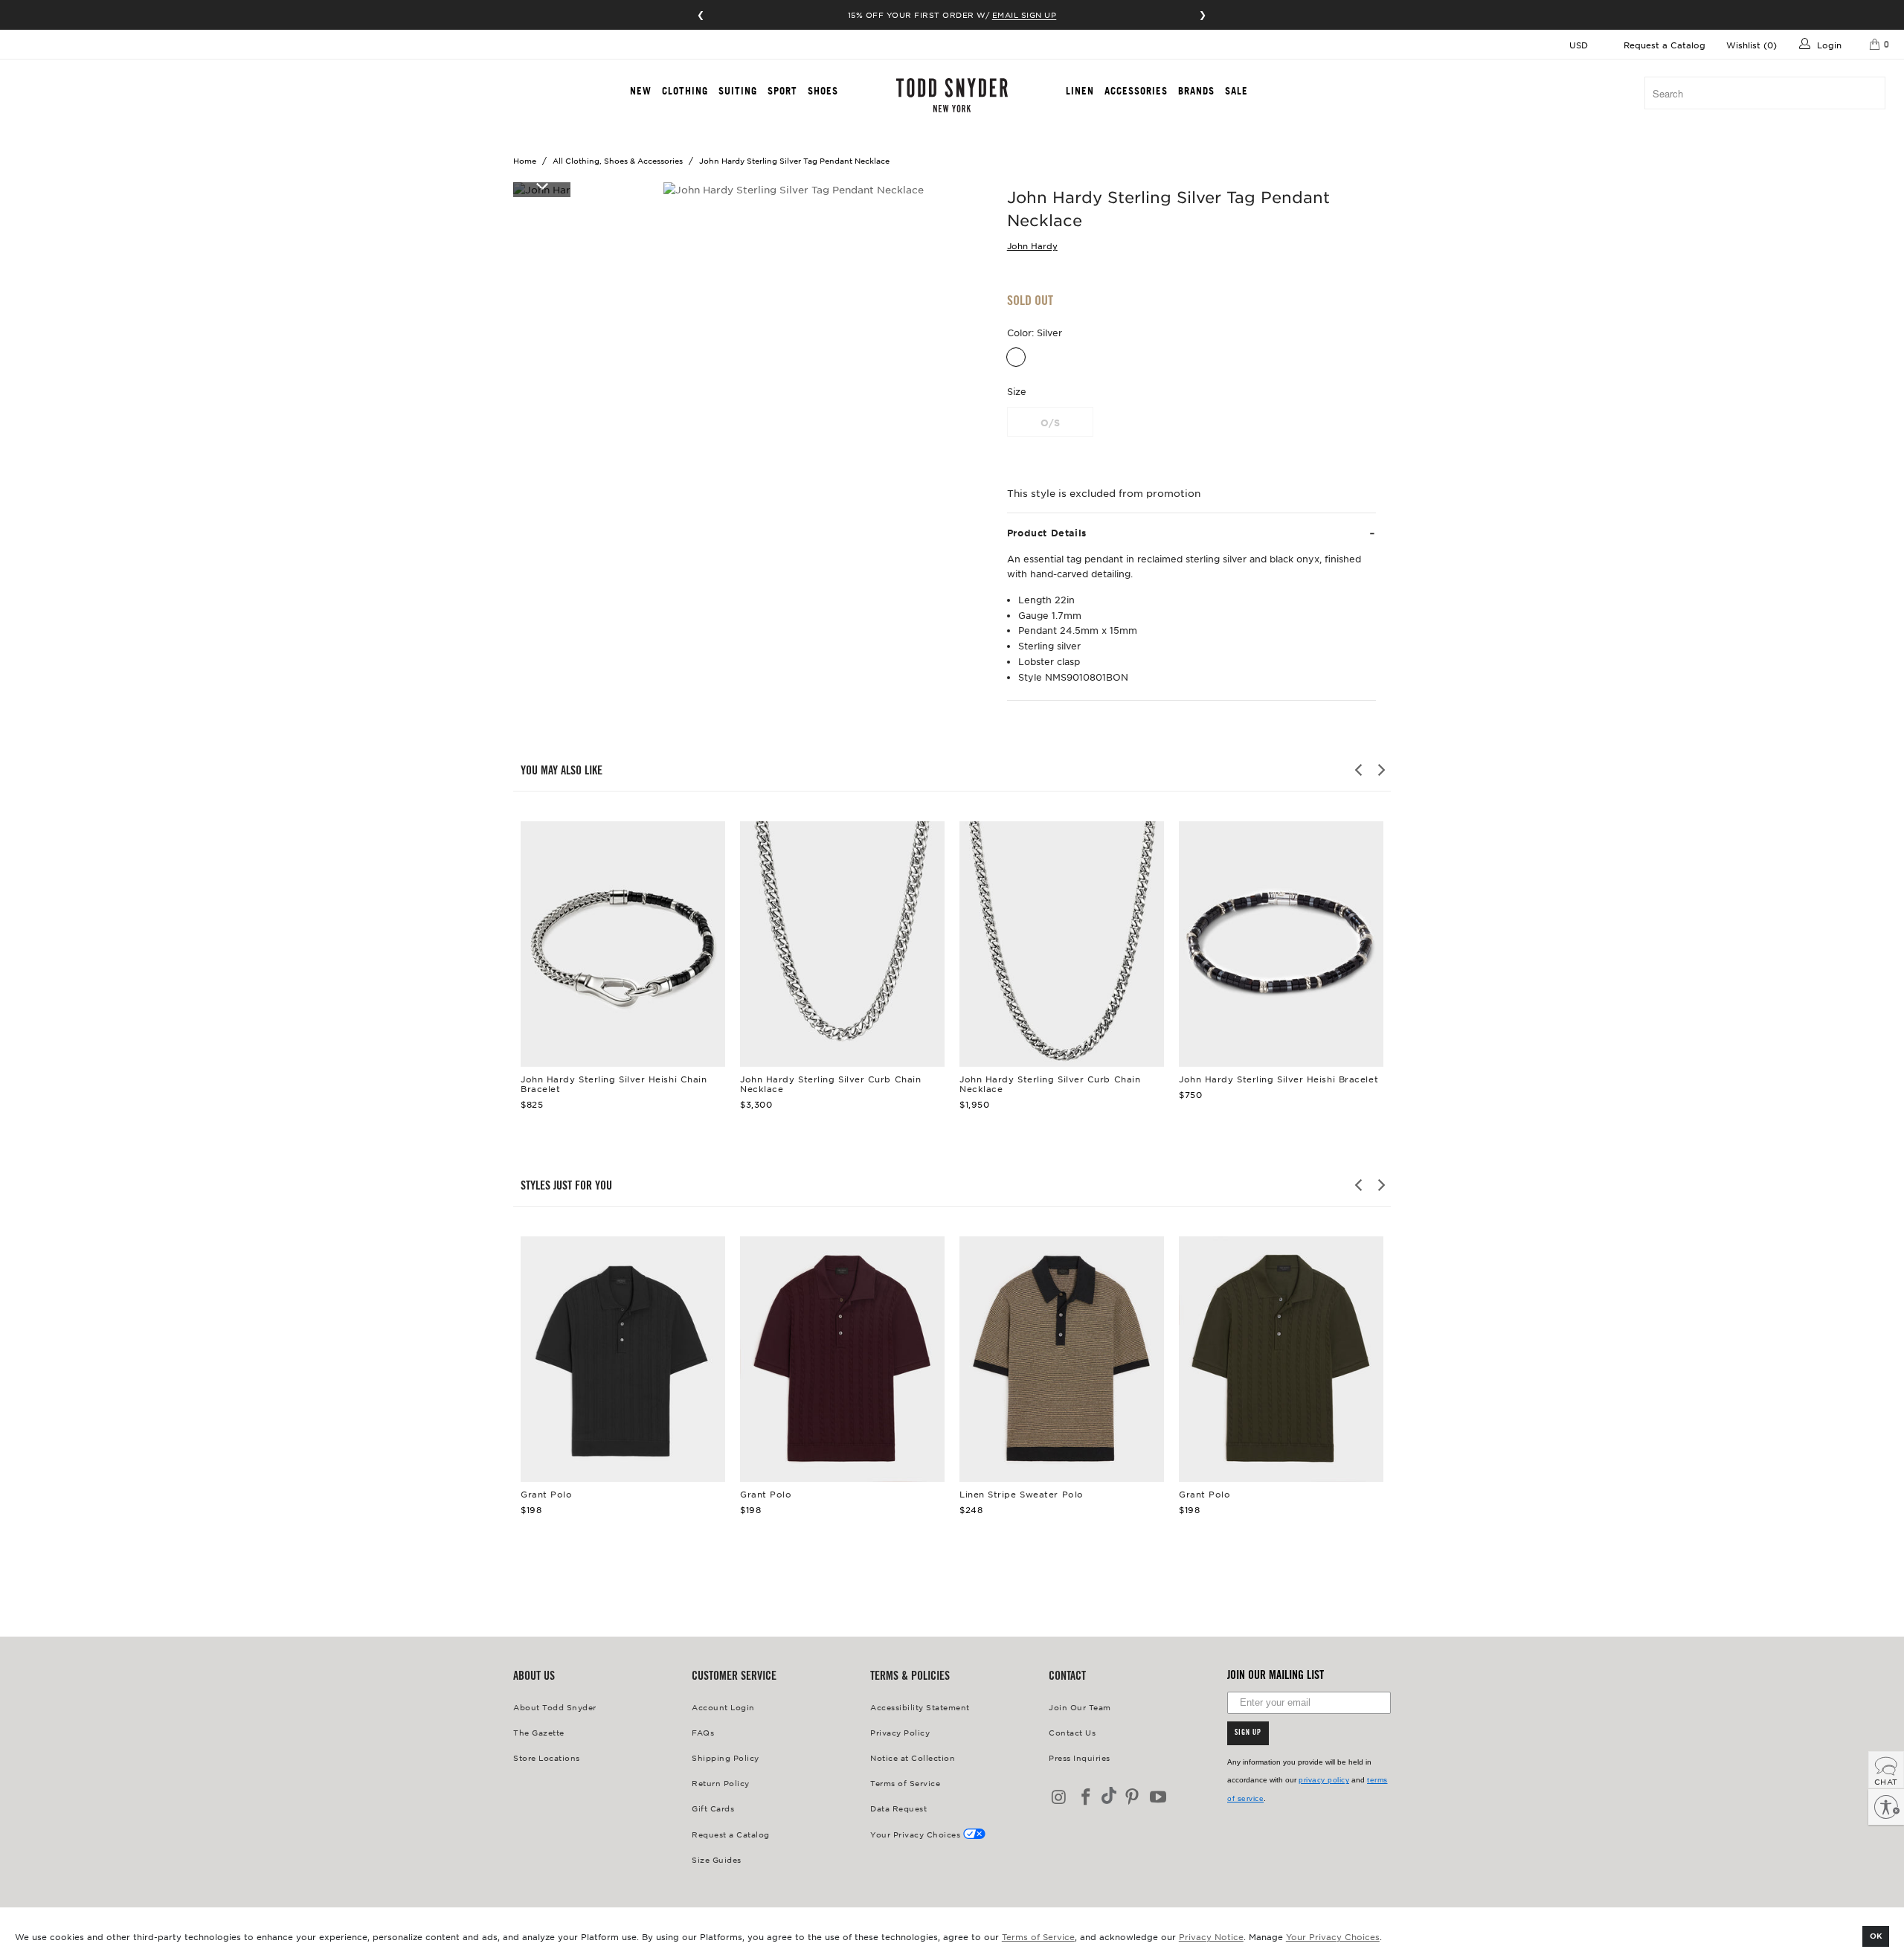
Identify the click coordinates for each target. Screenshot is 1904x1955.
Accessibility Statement (920, 1707)
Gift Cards (713, 1808)
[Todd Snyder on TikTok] (1109, 1797)
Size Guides (717, 1859)
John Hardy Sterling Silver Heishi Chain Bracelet (623, 944)
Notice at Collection (913, 1757)
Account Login (723, 1707)
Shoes (823, 91)
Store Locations (547, 1757)
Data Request (898, 1808)
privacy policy (1324, 1780)
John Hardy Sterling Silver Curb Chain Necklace (842, 944)
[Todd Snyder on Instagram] (1060, 1798)
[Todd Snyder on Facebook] (1087, 1798)
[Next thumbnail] (542, 185)
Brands (1196, 91)
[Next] (1380, 770)
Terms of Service (1038, 1936)
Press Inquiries (1080, 1757)
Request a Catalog (1665, 45)
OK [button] (1876, 1935)
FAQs (703, 1732)
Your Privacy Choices (1333, 1936)
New (641, 91)
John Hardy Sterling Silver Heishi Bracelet (1281, 944)
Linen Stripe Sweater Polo (1062, 1359)
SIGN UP (1248, 1733)
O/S (1050, 423)
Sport (782, 91)
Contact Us (1072, 1732)
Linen (1080, 91)
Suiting (738, 91)
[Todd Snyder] (952, 95)
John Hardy (1032, 245)
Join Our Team (1080, 1707)
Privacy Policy (900, 1732)
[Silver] (1016, 357)
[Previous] (1360, 770)
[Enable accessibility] (1886, 1807)
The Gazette (539, 1732)
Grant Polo (623, 1359)
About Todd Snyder (555, 1707)
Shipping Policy (726, 1757)
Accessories (1136, 91)
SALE (1236, 91)
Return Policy (721, 1783)
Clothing (685, 91)
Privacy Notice (1211, 1936)
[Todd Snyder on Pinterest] (1132, 1798)
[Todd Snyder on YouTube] (1159, 1798)
